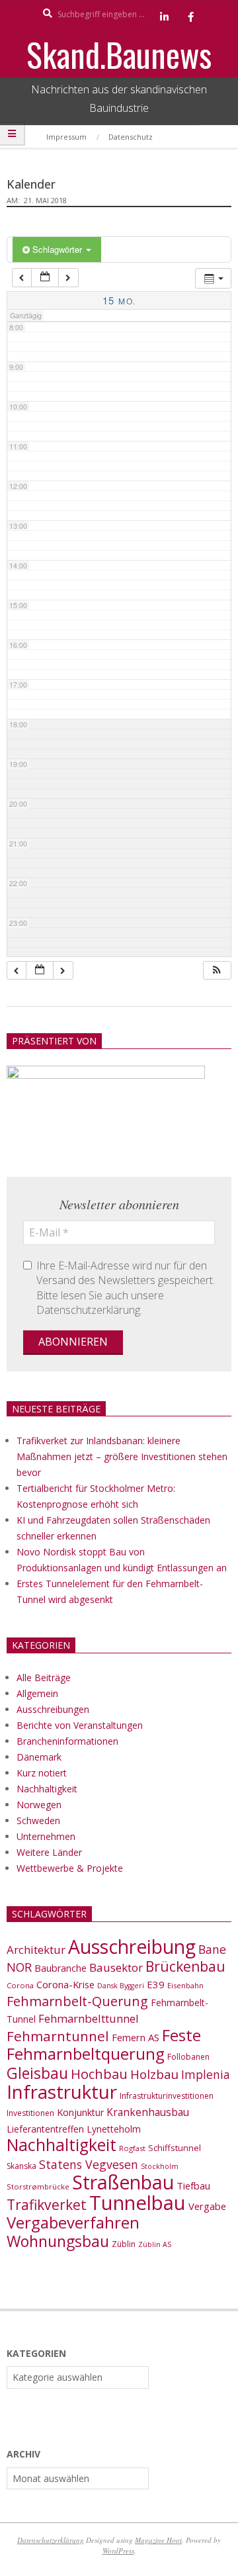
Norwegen (39, 1805)
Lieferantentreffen (45, 2129)
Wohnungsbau (58, 2241)
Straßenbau (123, 2182)
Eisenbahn (185, 1985)
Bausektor (116, 1967)
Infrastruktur (62, 2092)
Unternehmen (46, 1836)
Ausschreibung (132, 1947)
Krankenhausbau (148, 2112)
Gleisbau (37, 2073)
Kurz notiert (42, 1773)
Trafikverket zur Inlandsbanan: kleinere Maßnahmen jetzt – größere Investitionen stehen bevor (122, 1456)
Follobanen (188, 2057)
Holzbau (154, 2074)
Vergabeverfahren (73, 2222)
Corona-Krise (65, 1984)
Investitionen (30, 2113)
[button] (217, 971)
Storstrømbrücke (38, 2186)
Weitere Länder (49, 1852)
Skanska (21, 2166)
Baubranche (60, 1968)
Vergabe (207, 2206)
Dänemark (39, 1757)
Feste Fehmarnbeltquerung (104, 2044)
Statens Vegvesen (89, 2164)
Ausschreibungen (53, 1709)
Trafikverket (47, 2205)
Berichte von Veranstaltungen (80, 1725)
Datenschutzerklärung (51, 2540)
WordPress (118, 2551)
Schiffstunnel (175, 2148)
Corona (20, 1985)
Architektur (36, 1950)
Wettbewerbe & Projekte (70, 1868)
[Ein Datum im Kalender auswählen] (45, 278)
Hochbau (99, 2074)
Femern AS (136, 2037)
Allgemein (37, 1693)
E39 (156, 1984)
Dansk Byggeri (121, 1986)
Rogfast (132, 2148)
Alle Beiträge (44, 1678)
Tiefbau (193, 2185)
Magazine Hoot (158, 2540)
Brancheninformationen (67, 1741)
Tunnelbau (138, 2203)
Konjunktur (80, 2112)
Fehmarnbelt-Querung (77, 2001)
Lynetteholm (114, 2129)
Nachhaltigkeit (47, 1789)
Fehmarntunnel (58, 2036)
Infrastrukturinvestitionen (167, 2096)
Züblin (124, 2244)
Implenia (206, 2074)
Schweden (38, 1820)
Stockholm (160, 2166)
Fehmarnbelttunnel (89, 2018)
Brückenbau (185, 1966)
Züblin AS (155, 2244)
